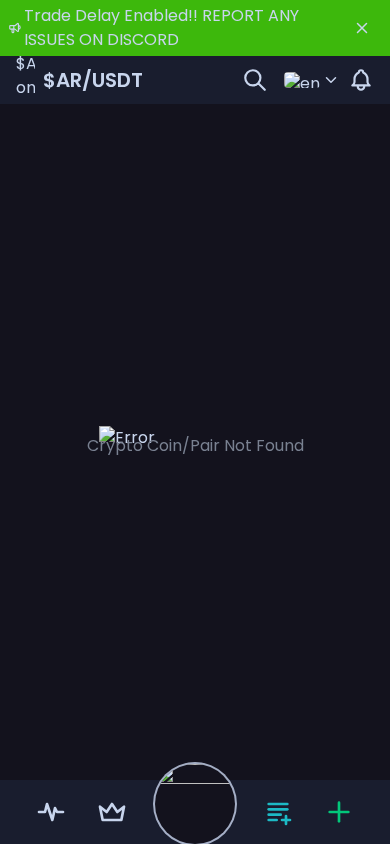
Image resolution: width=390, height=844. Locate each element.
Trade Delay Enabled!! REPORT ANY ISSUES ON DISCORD (161, 27)
